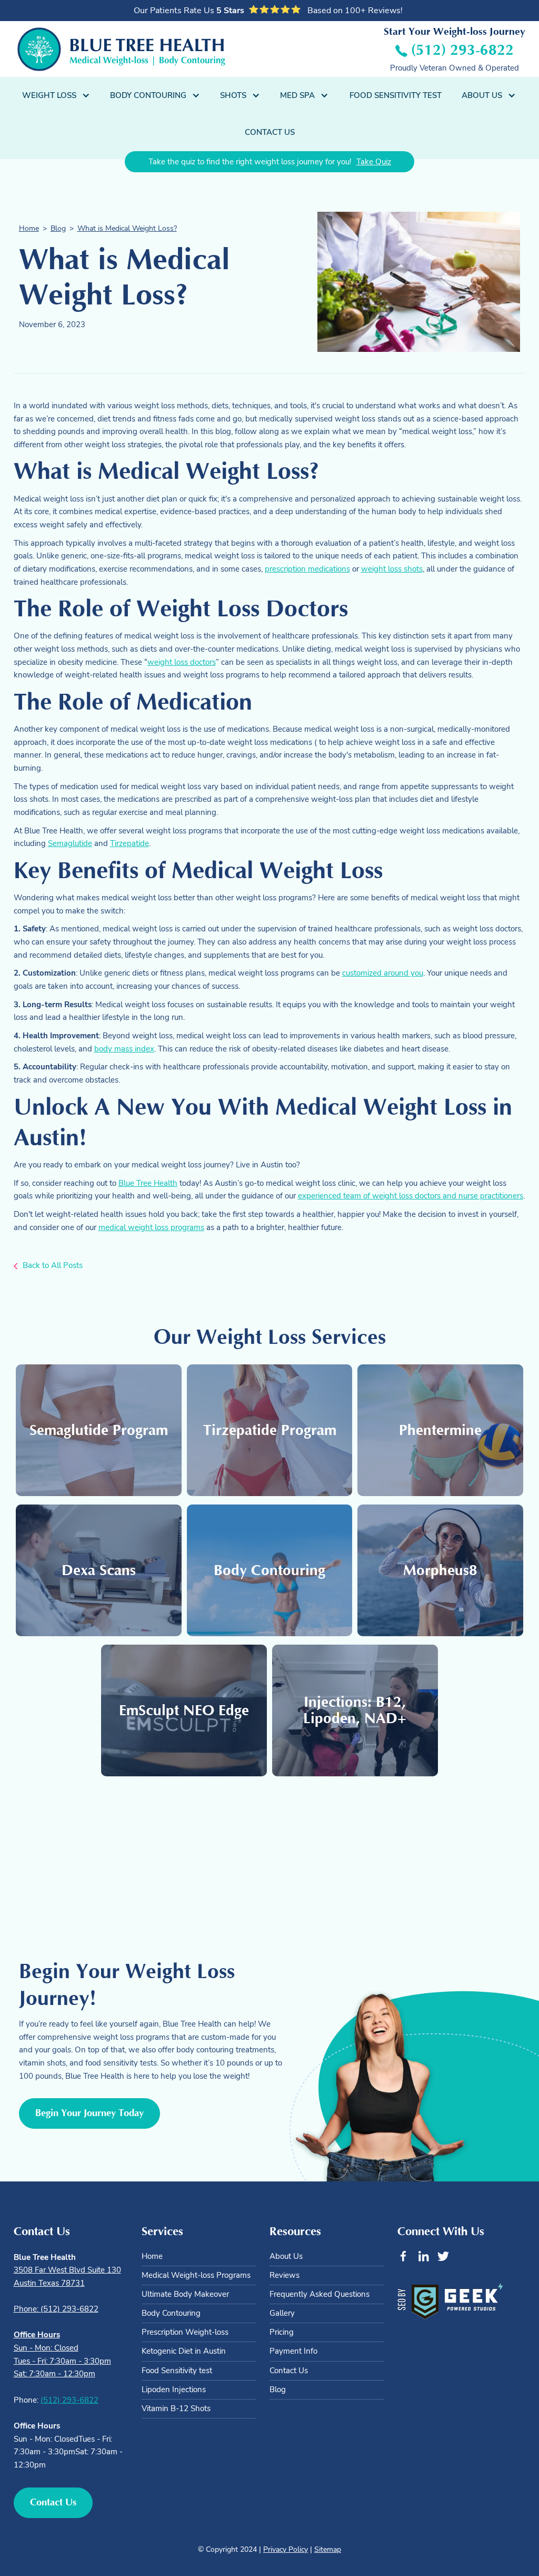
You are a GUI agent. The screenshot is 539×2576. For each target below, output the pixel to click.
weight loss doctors (182, 662)
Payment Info (293, 2351)
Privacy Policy (286, 2549)
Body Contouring (171, 2313)
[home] (121, 49)
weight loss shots (392, 569)
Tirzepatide (129, 843)
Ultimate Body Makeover (185, 2294)
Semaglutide (70, 843)
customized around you (383, 973)
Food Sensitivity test (177, 2371)
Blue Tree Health (148, 1183)
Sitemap (328, 2549)
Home (29, 228)
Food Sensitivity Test (396, 95)
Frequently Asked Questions (320, 2294)
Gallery (282, 2313)
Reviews (285, 2275)
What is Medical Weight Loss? (127, 228)
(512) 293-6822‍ (69, 2400)
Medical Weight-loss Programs (196, 2275)
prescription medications (307, 569)
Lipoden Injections (174, 2390)
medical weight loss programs (151, 1227)
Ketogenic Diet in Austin (184, 2351)
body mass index (124, 1049)
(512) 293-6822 (462, 50)
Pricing (282, 2332)
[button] (57, 95)
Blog (58, 228)
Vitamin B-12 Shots (176, 2408)
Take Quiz (374, 161)
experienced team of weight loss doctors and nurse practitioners (411, 1196)
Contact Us (270, 132)
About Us (286, 2256)
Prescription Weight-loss (185, 2332)
